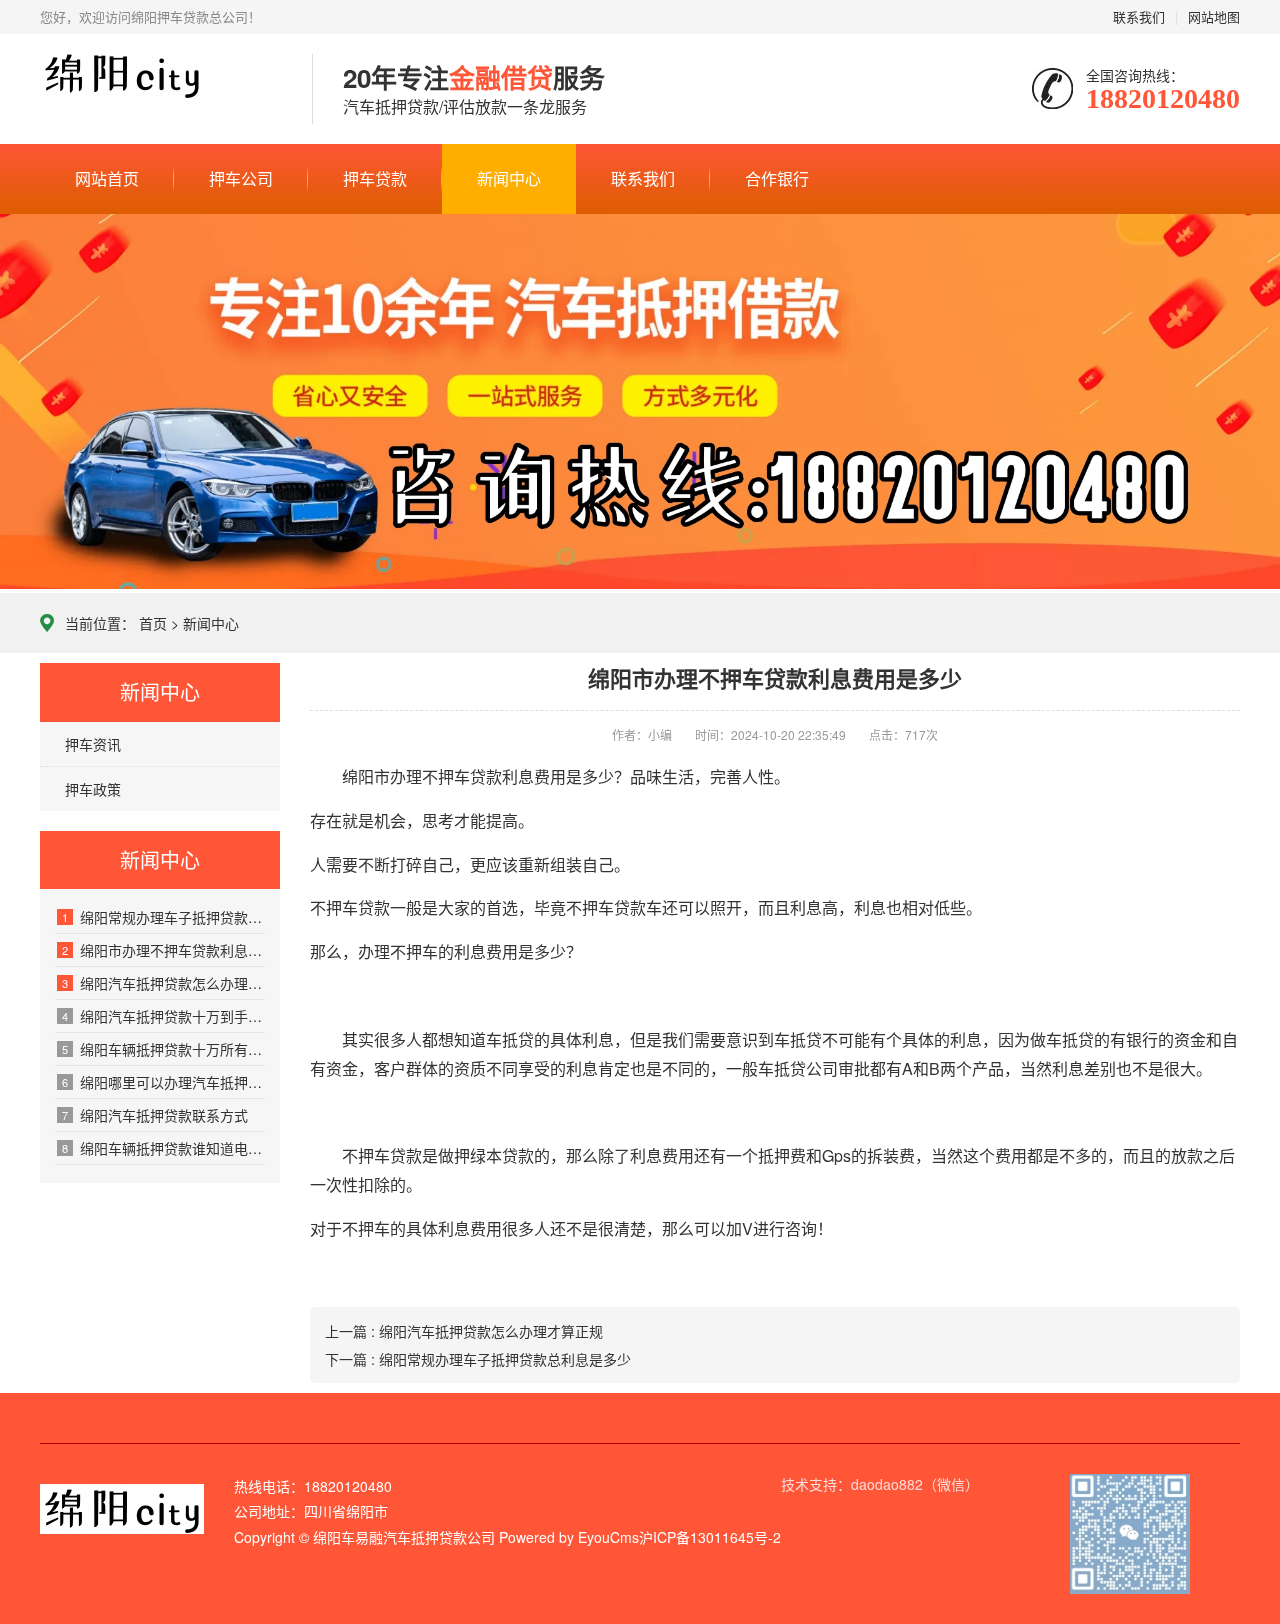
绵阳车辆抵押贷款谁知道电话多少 (163, 1148)
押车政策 (93, 789)
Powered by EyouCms (567, 1537)
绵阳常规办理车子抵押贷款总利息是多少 (163, 917)
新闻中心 (509, 178)
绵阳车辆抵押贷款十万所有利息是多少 (163, 1049)
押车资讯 (93, 744)
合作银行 (777, 178)
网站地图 (1214, 16)
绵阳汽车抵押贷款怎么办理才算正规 (163, 983)
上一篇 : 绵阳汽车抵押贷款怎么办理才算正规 (464, 1331)
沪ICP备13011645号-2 (710, 1537)
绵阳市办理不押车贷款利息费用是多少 (163, 950)
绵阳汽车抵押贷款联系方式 (155, 1115)
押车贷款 (375, 178)
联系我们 (1139, 16)
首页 (153, 623)
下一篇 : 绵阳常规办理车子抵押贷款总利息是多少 (478, 1359)
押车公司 (241, 178)
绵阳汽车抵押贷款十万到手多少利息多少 (163, 1016)
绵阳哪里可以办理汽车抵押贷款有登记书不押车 (163, 1082)
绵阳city (161, 90)
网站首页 (107, 178)
